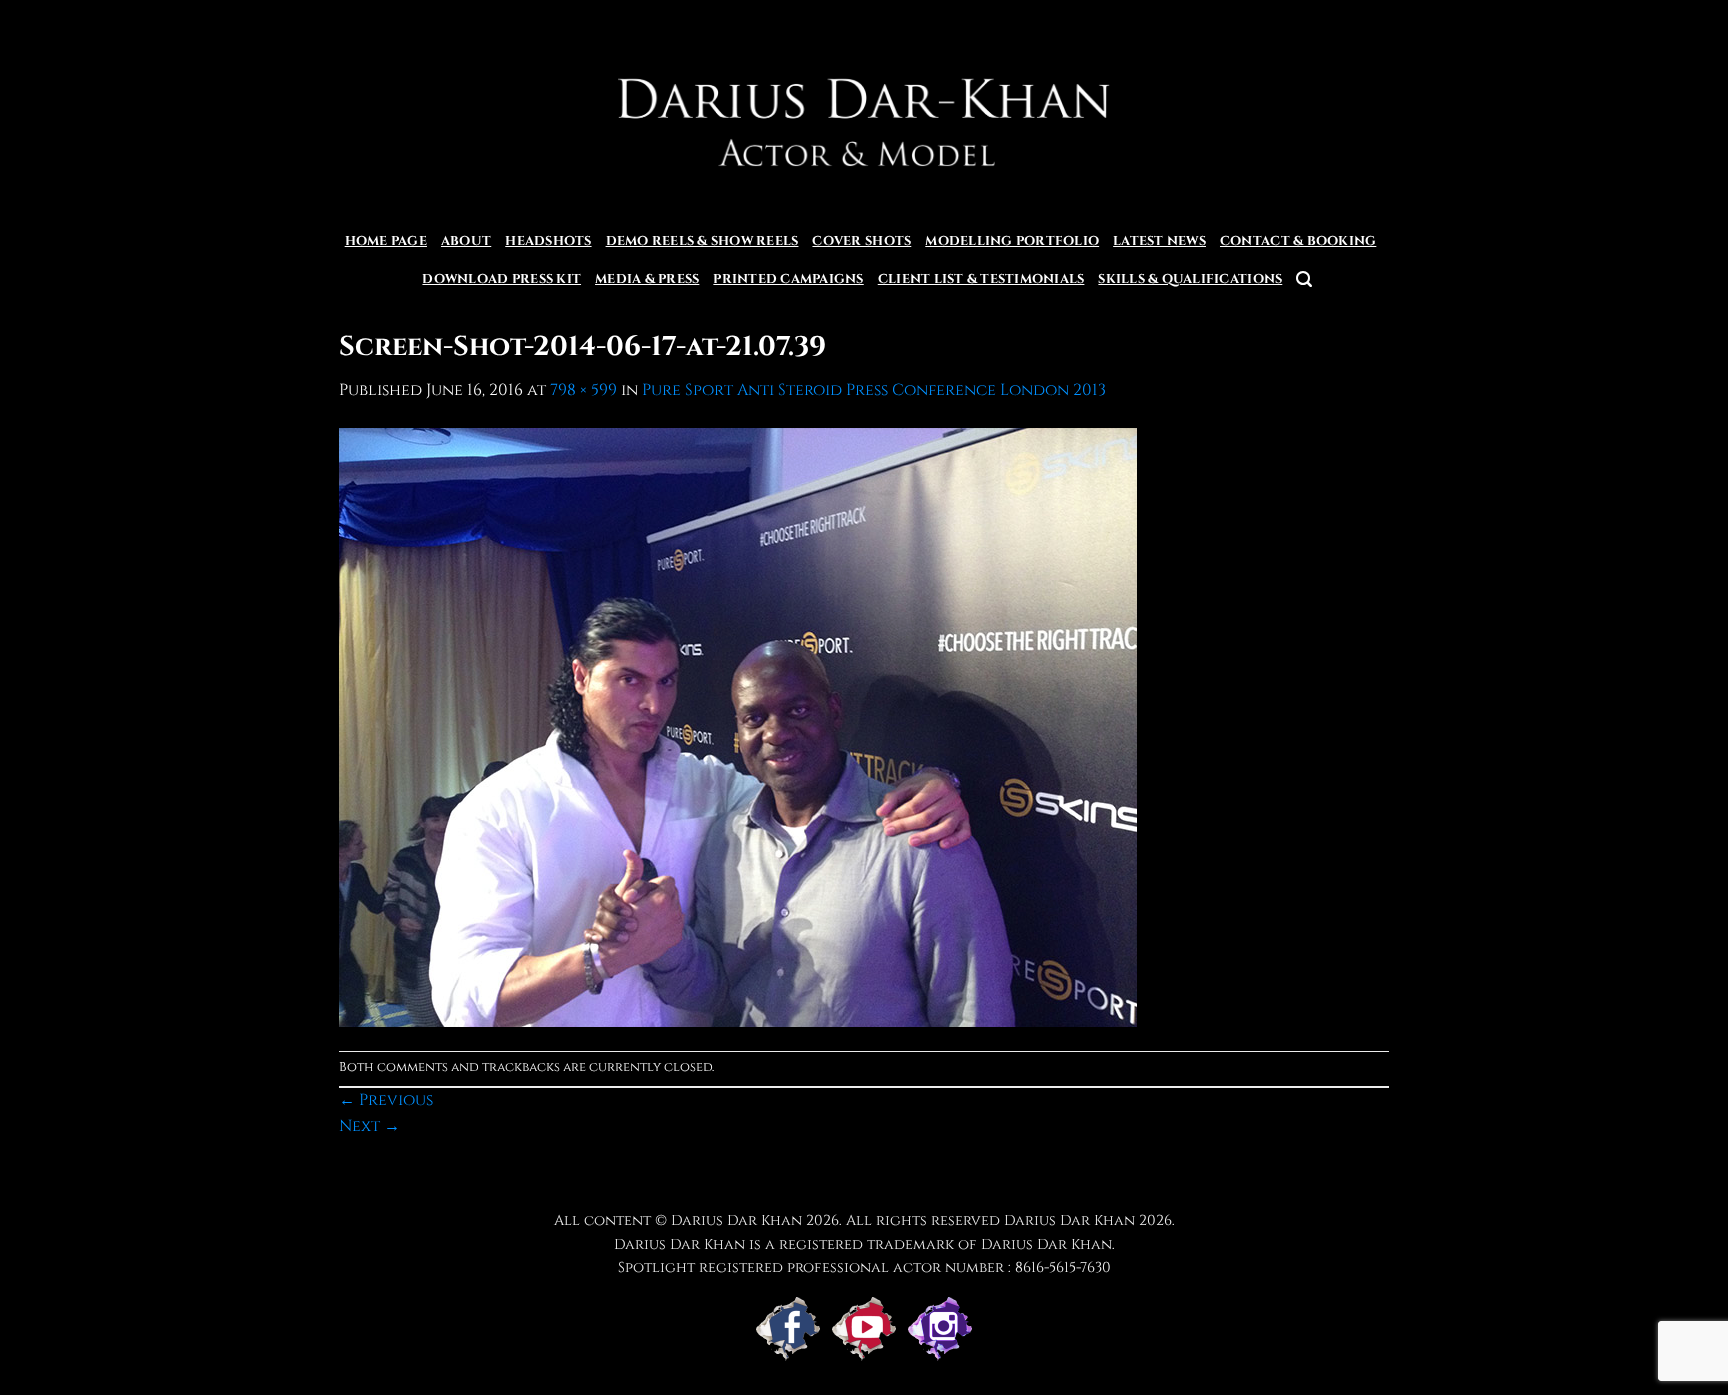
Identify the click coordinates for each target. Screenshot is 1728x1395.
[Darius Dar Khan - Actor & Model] (864, 111)
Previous (386, 1100)
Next (369, 1126)
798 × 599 (583, 390)
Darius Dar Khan (1069, 1220)
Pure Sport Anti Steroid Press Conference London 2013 (874, 390)
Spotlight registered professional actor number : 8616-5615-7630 (864, 1267)
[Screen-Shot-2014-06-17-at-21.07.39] (738, 726)
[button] (1304, 279)
